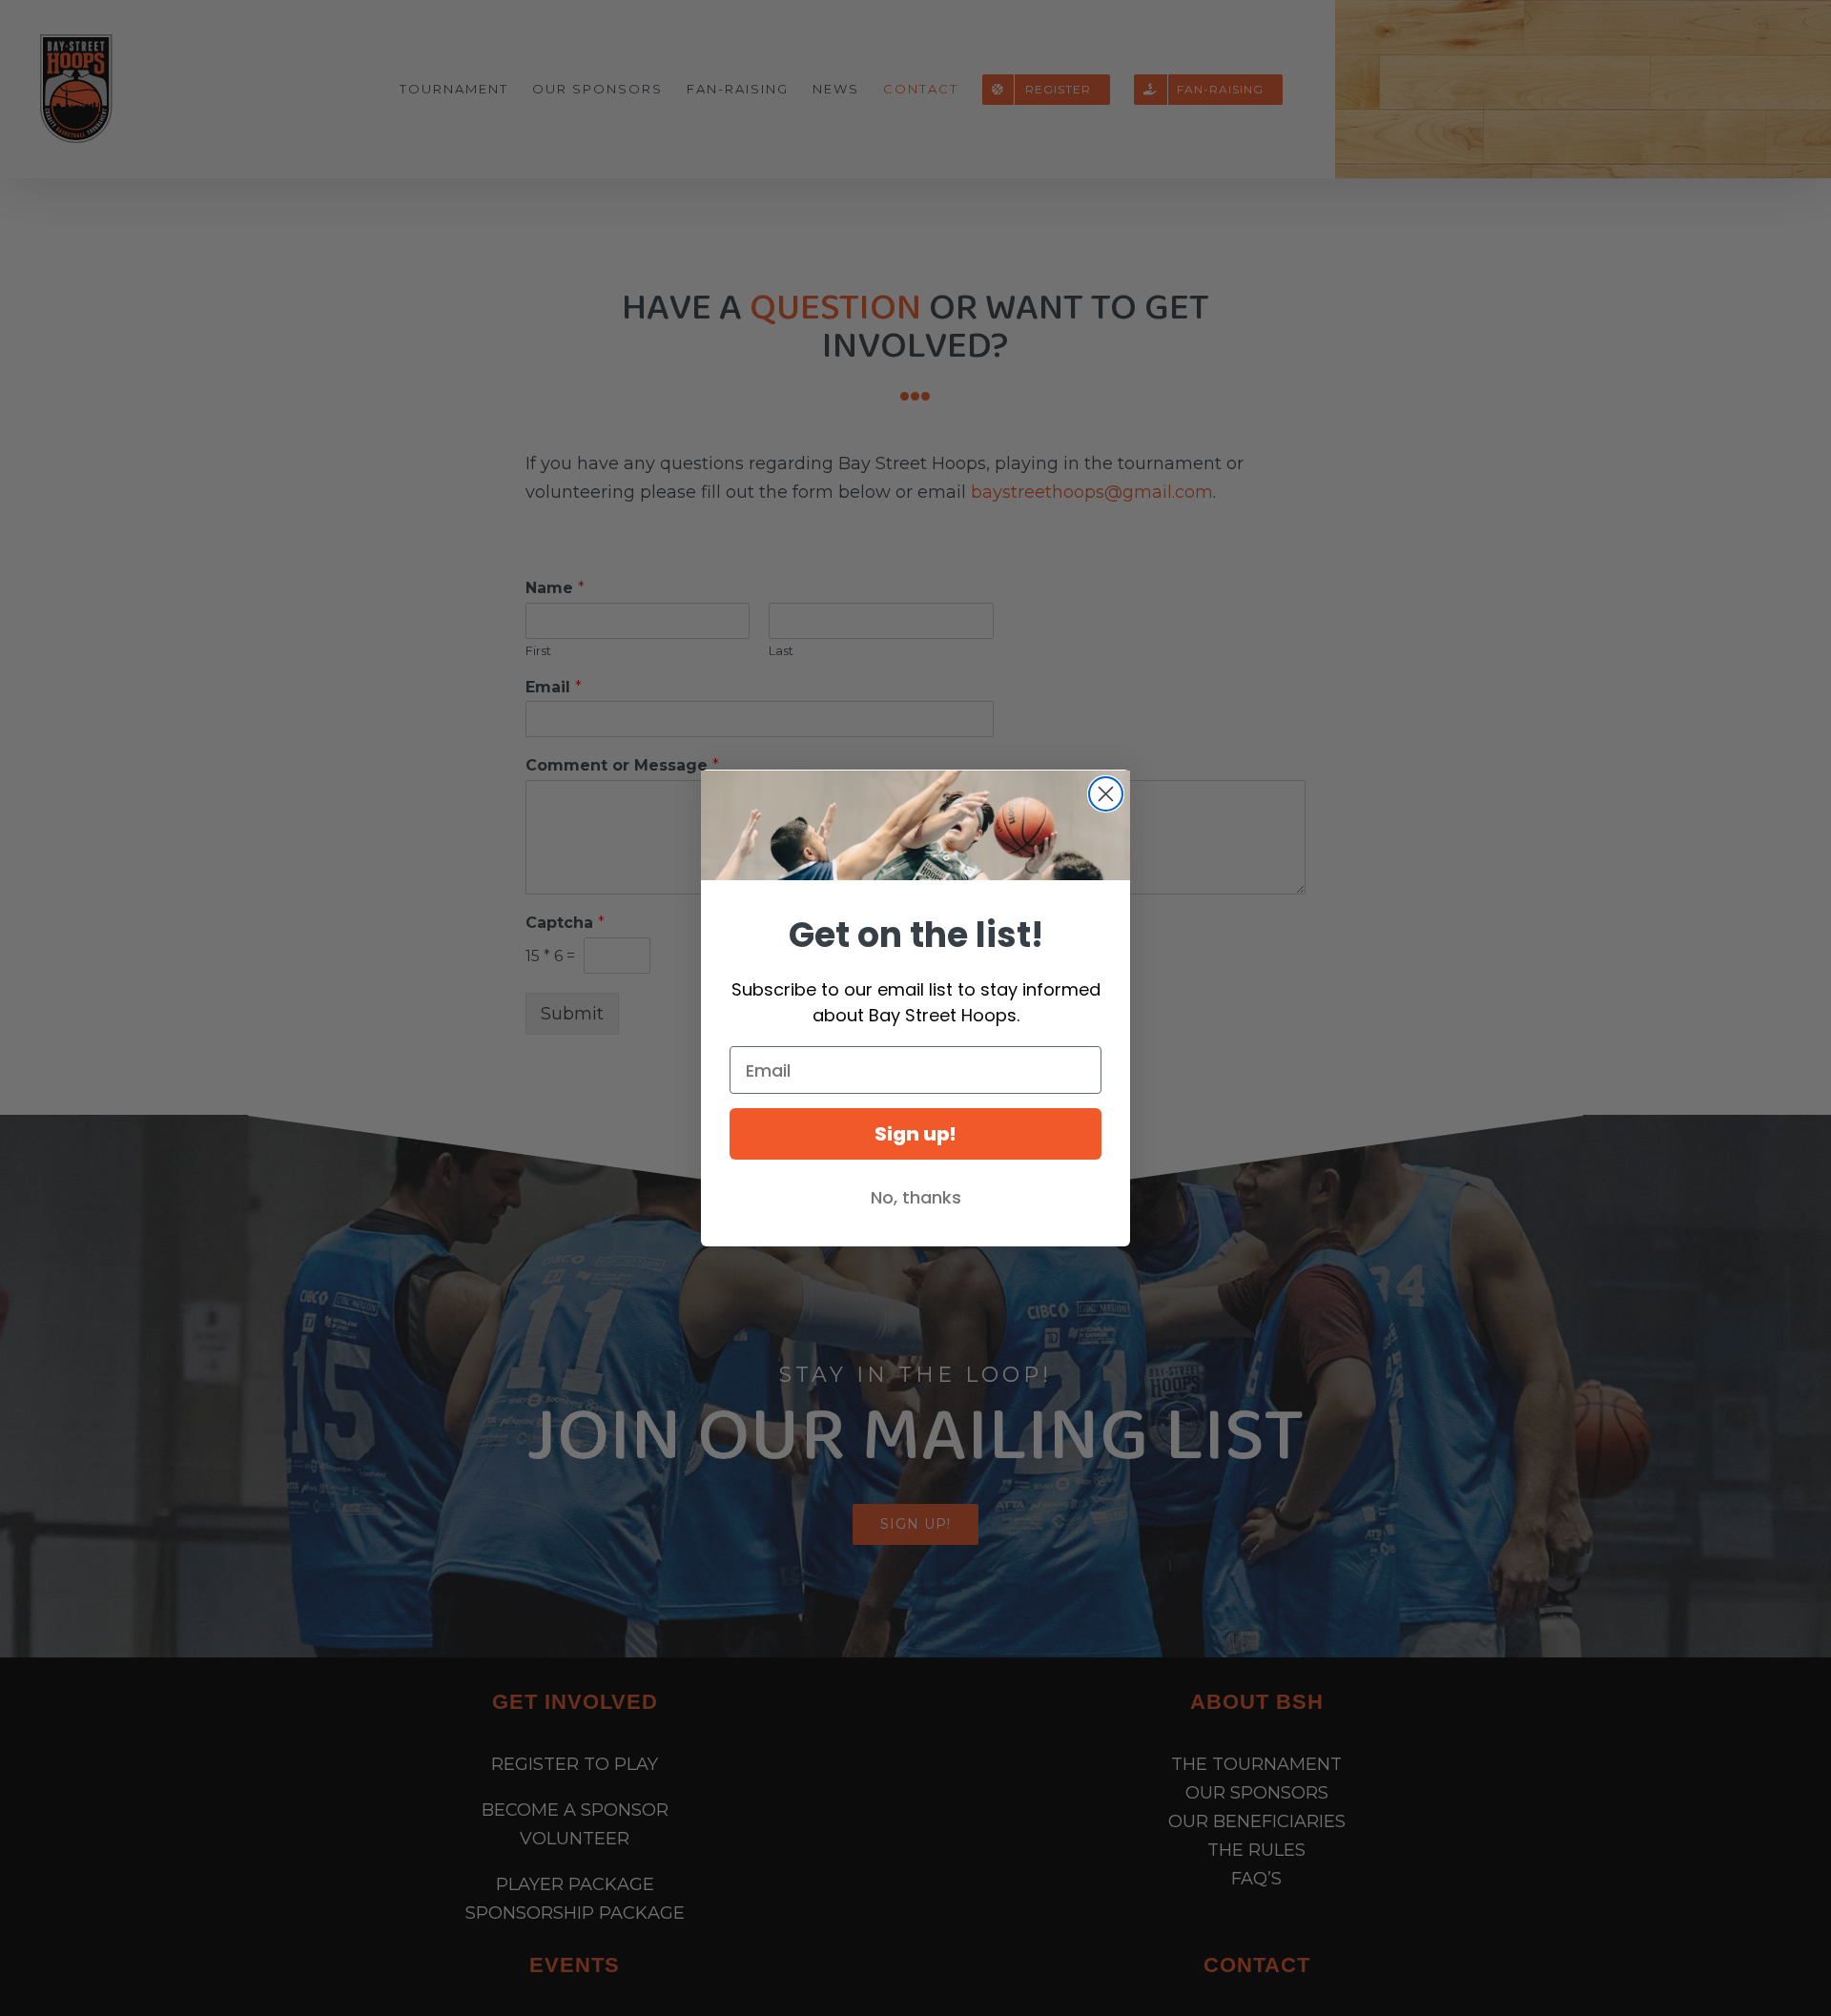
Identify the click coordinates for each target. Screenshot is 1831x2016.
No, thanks (916, 1197)
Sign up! (915, 1134)
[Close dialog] (1106, 794)
